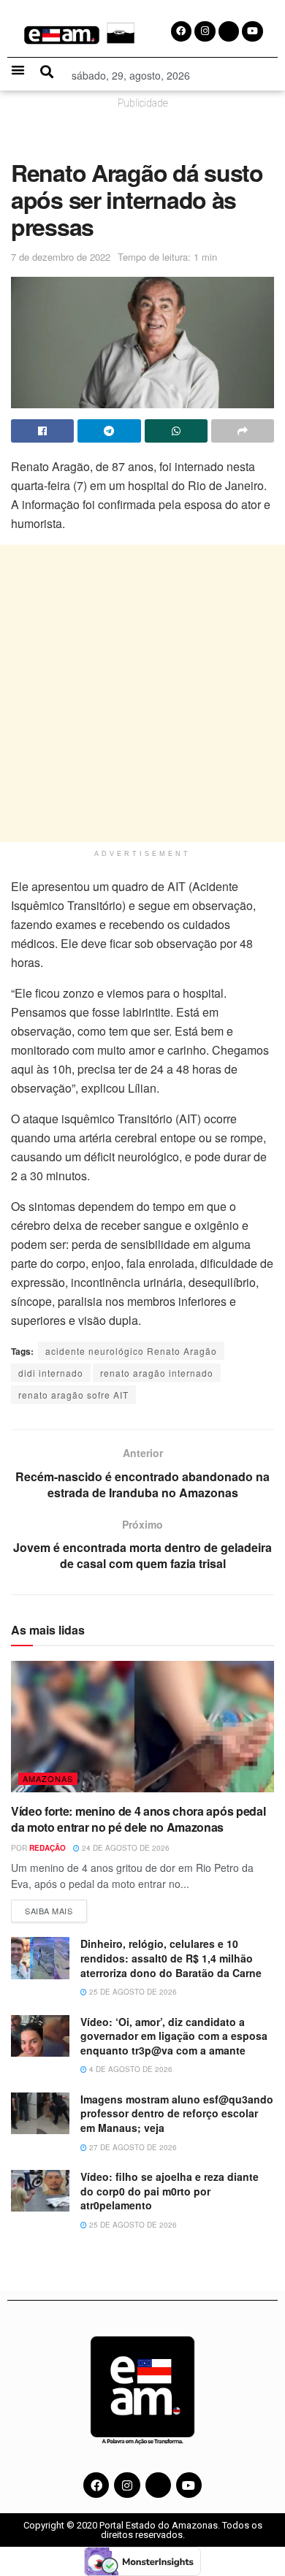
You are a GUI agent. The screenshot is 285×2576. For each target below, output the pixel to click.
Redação (47, 1848)
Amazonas (48, 1778)
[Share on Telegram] (109, 431)
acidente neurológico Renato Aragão (131, 1351)
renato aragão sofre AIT (73, 1395)
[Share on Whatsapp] (176, 431)
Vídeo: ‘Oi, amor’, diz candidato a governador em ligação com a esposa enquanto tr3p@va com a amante (174, 2036)
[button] (18, 70)
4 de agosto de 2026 (130, 2069)
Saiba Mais (56, 1908)
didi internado (51, 1373)
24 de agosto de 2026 (125, 1848)
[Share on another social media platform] (243, 431)
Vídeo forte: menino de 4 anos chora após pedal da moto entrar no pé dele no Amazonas (138, 1819)
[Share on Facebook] (42, 431)
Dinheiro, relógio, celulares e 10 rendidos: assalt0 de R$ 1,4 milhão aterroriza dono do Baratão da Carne (172, 1958)
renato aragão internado (157, 1373)
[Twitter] (158, 2485)
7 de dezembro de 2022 (61, 257)
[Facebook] (96, 2485)
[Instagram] (127, 2485)
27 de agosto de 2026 (132, 2147)
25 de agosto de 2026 (132, 1992)
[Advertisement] (142, 693)
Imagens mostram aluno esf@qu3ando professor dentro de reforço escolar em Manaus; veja (177, 2113)
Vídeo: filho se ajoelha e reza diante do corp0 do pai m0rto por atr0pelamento (170, 2191)
